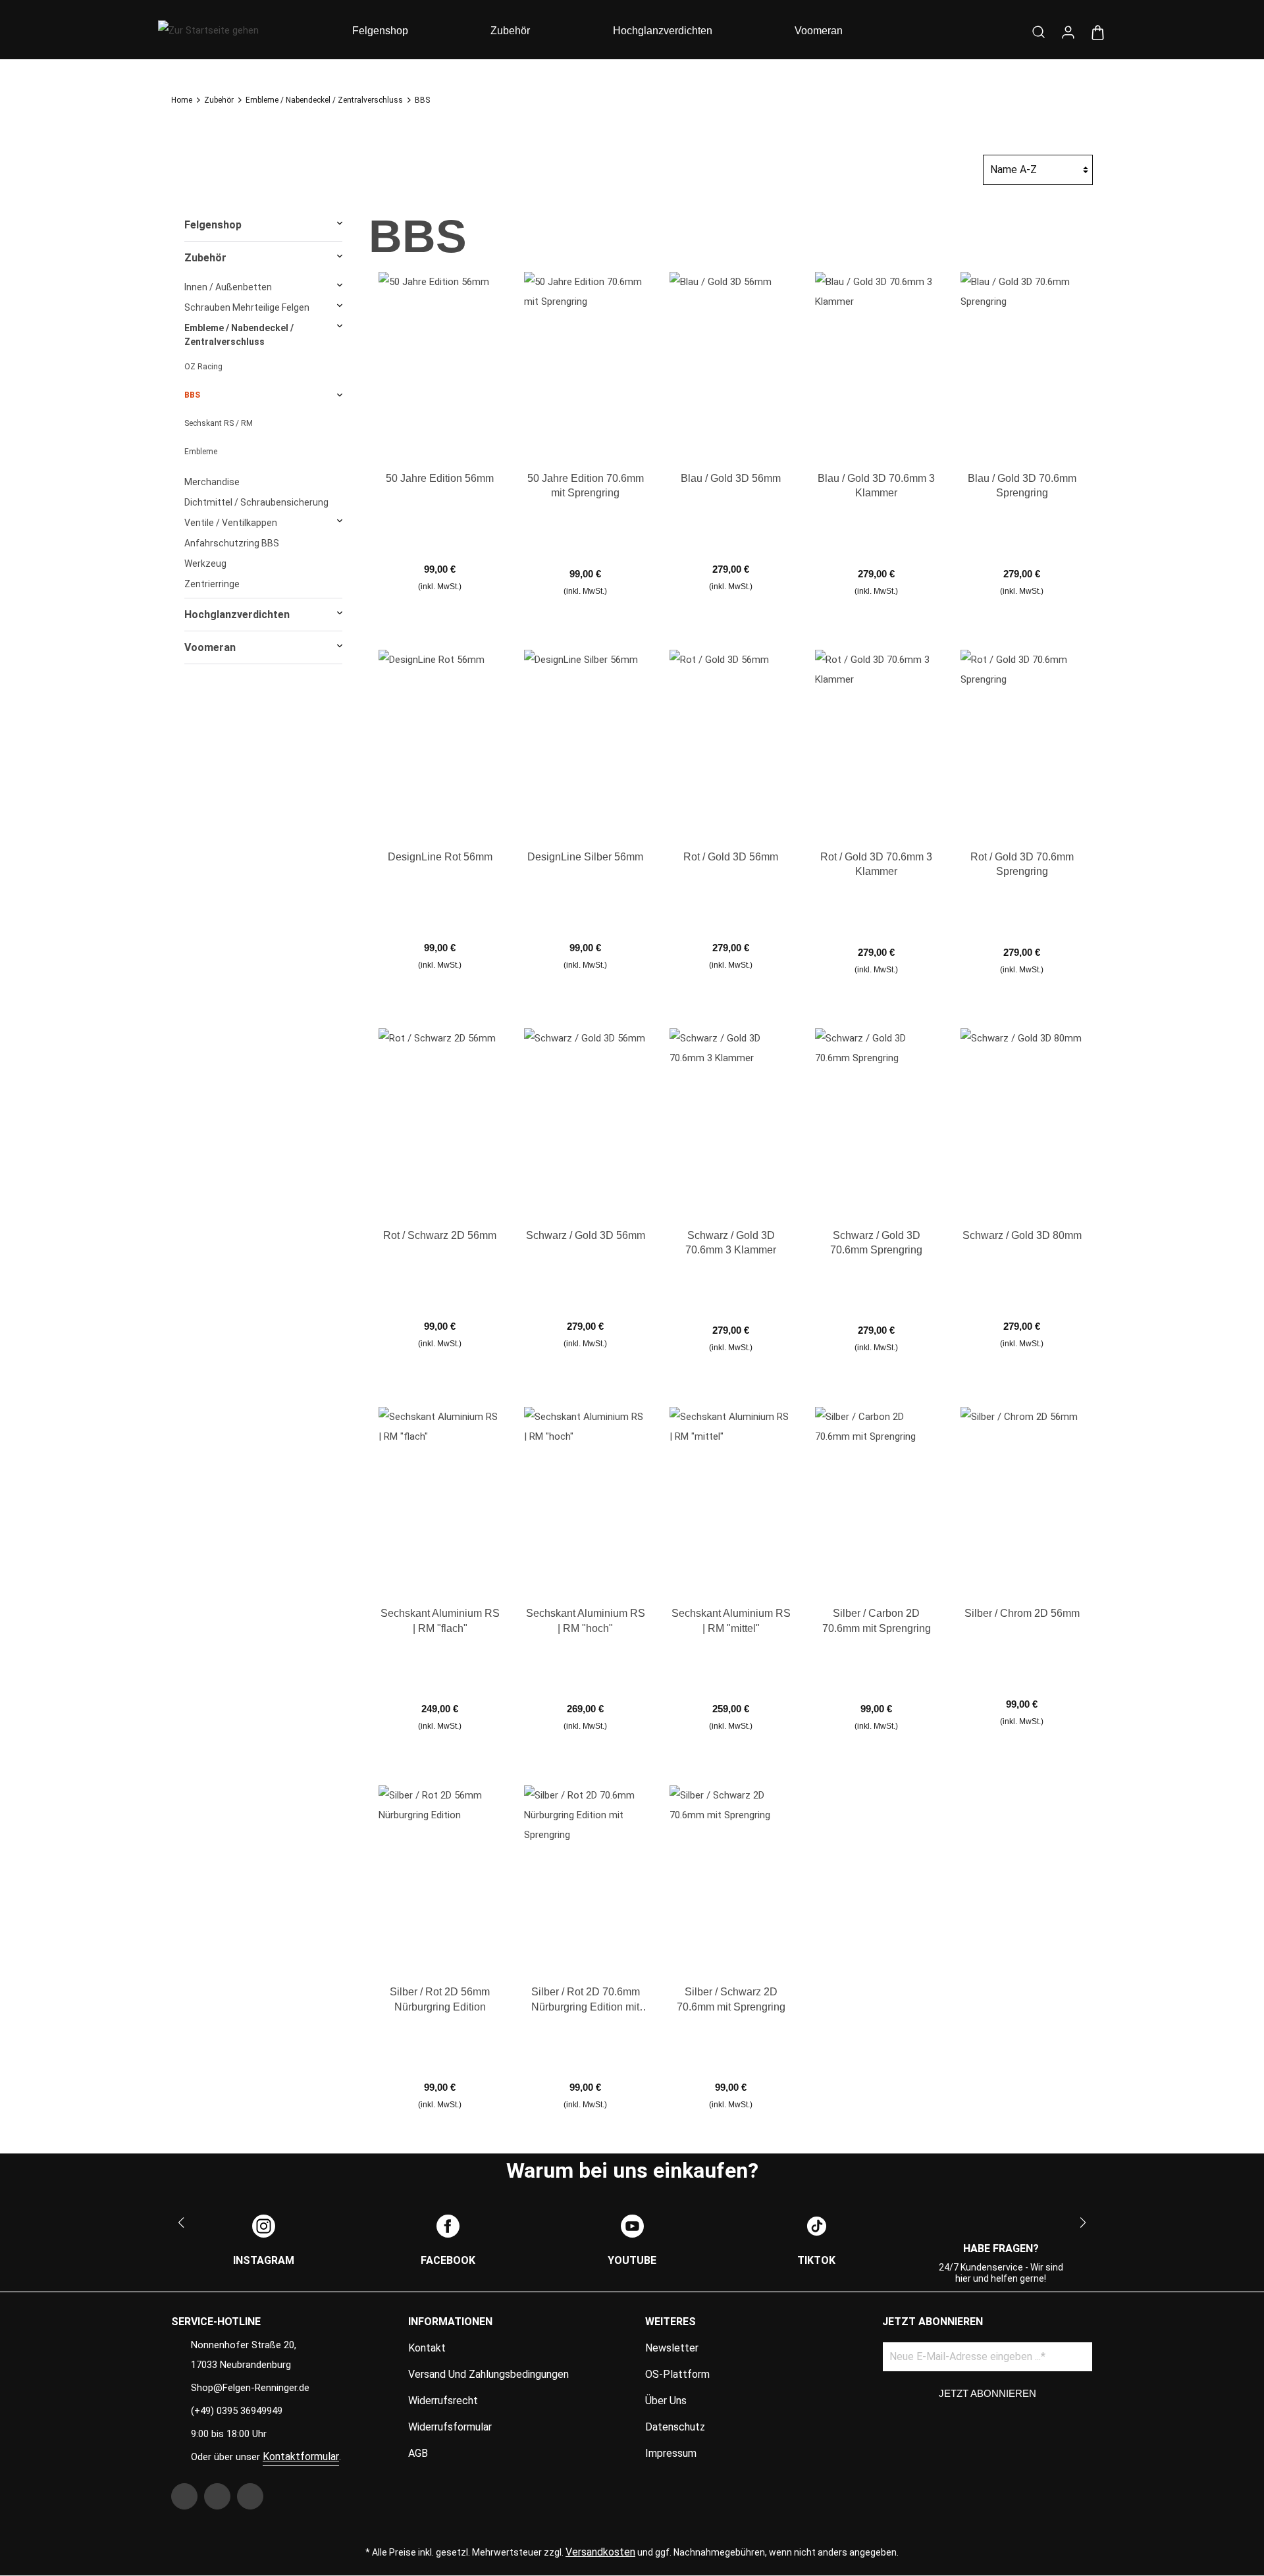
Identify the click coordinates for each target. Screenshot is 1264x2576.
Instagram (264, 2260)
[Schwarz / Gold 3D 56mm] (585, 1120)
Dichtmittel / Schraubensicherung (256, 502)
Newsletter (672, 2348)
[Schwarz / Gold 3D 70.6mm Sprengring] (876, 1120)
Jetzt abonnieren (987, 2393)
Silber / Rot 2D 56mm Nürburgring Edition (440, 1999)
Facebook (448, 2260)
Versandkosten (600, 2552)
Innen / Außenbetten (228, 287)
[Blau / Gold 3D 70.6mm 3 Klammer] (876, 363)
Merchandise (212, 482)
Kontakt (427, 2348)
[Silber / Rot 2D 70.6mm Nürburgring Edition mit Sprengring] (585, 1876)
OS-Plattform (677, 2374)
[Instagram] (264, 2226)
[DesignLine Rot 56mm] (440, 741)
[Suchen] (1039, 30)
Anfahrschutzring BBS (232, 543)
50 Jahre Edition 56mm (440, 478)
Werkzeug (205, 564)
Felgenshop (213, 225)
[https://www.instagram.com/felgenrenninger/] (217, 2496)
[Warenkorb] (1098, 31)
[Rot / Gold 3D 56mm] (731, 741)
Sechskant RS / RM (219, 423)
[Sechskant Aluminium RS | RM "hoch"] (585, 1498)
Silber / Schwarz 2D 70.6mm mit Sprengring (731, 1999)
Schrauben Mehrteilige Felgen (247, 307)
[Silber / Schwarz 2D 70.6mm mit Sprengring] (731, 1876)
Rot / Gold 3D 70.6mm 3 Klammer (876, 864)
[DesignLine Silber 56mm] (585, 741)
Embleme (201, 452)
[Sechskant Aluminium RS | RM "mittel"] (731, 1498)
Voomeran (210, 647)
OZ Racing (203, 367)
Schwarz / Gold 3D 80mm (1022, 1235)
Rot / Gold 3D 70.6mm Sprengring (1022, 864)
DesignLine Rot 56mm (440, 857)
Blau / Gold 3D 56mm (731, 478)
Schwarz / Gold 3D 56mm (586, 1235)
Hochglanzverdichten (237, 615)
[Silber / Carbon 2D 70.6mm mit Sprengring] (876, 1498)
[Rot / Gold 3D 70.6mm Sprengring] (1022, 741)
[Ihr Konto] (1068, 31)
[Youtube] (632, 2226)
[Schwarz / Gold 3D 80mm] (1022, 1120)
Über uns (666, 2401)
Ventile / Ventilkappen (231, 523)
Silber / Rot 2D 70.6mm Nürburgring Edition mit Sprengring (586, 2000)
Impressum (671, 2453)
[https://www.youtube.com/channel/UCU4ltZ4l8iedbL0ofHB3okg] (250, 2496)
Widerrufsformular (450, 2427)
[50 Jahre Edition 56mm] (440, 363)
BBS (192, 395)
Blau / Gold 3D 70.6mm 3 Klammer (876, 486)
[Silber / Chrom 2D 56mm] (1022, 1498)
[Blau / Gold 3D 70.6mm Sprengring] (1022, 363)
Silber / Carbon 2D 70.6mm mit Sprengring (877, 1620)
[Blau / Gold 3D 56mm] (731, 363)
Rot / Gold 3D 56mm (731, 857)
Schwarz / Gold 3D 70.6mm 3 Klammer (731, 1243)
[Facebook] (448, 2226)
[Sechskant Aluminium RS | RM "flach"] (440, 1498)
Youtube (632, 2260)
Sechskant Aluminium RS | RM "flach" (440, 1620)
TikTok (816, 2260)
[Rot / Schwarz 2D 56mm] (440, 1120)
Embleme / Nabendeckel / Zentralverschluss (239, 335)
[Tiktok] (817, 2226)
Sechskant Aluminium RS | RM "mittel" (731, 1620)
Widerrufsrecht (443, 2401)
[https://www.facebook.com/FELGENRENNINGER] (184, 2496)
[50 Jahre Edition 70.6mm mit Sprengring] (585, 363)
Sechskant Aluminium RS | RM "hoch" (586, 1620)
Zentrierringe (212, 584)
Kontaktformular (301, 2457)
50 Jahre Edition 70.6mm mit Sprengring (586, 486)
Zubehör (205, 258)
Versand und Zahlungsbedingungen (488, 2374)
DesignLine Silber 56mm (585, 857)
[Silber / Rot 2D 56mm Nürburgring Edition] (440, 1876)
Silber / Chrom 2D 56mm (1022, 1613)
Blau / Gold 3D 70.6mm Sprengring (1022, 486)
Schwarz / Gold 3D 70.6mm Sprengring (876, 1243)
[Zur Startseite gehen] (237, 29)
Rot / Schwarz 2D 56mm (440, 1235)
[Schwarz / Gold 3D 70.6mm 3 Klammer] (731, 1120)
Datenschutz (675, 2427)
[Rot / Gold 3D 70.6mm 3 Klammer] (876, 741)
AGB (418, 2453)
